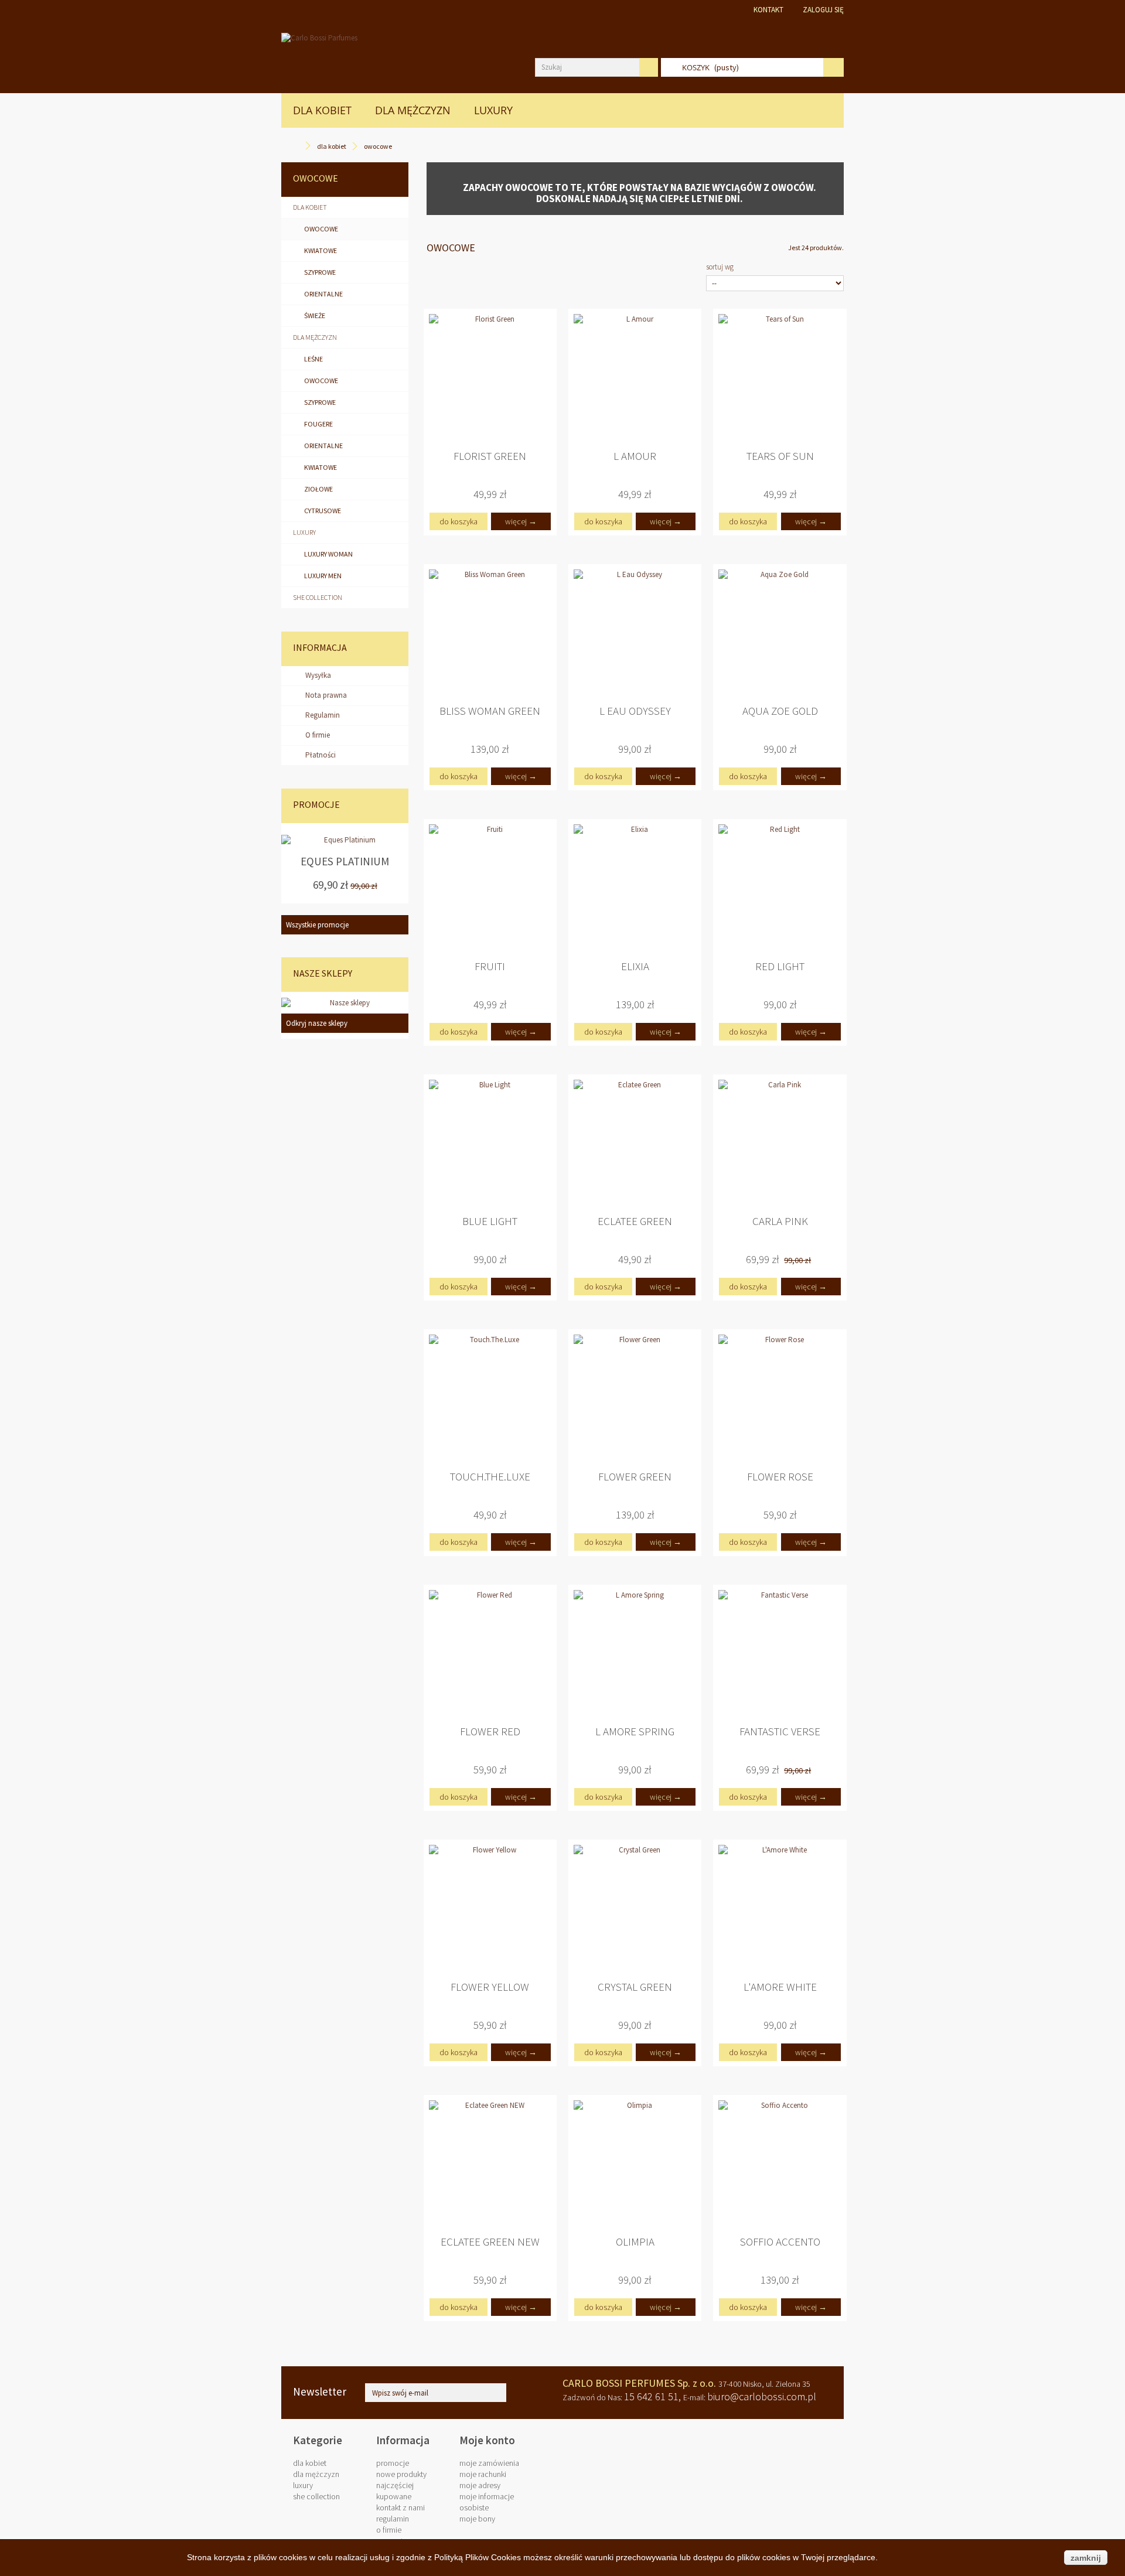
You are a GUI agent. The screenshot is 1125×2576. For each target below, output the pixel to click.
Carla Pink (780, 1221)
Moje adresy (480, 2485)
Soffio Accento (780, 2242)
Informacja (320, 647)
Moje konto (487, 2440)
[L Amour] (635, 375)
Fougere (318, 424)
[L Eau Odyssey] (635, 631)
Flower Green (635, 1477)
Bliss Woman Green (490, 711)
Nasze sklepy (323, 973)
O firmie (317, 735)
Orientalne (323, 294)
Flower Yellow (490, 1987)
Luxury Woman (328, 554)
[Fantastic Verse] (780, 1651)
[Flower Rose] (780, 1396)
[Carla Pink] (780, 1141)
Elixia (635, 966)
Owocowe (321, 229)
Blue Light (490, 1221)
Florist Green (490, 456)
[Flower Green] (635, 1396)
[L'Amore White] (780, 1906)
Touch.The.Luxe (490, 1477)
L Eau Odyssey (635, 711)
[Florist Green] (490, 375)
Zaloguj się (823, 10)
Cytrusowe (322, 511)
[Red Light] (780, 886)
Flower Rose (780, 1477)
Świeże (314, 315)
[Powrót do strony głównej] (297, 146)
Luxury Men (322, 576)
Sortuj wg (720, 267)
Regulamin (322, 715)
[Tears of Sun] (780, 375)
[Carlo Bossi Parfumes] (399, 56)
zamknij (1086, 2558)
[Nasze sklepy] (345, 1003)
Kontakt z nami (400, 2507)
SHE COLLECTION (318, 597)
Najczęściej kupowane (395, 2491)
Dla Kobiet (322, 110)
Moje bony (477, 2519)
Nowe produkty (401, 2474)
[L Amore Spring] (635, 1651)
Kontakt (768, 10)
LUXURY (493, 110)
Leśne (313, 359)
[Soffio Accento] (780, 2162)
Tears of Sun (780, 456)
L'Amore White (780, 1987)
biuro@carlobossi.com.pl (762, 2396)
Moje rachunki (483, 2474)
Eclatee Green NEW (490, 2242)
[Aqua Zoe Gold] (780, 631)
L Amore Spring (635, 1731)
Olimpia (635, 2242)
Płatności (320, 755)
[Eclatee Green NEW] (490, 2162)
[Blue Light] (490, 1141)
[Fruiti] (490, 886)
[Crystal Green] (635, 1906)
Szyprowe (319, 272)
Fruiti (490, 966)
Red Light (780, 966)
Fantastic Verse (780, 1731)
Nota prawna (325, 695)
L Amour (635, 456)
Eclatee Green (635, 1221)
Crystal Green (635, 1987)
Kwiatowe (320, 250)
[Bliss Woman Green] (490, 631)
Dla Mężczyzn (413, 110)
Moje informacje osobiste (487, 2502)
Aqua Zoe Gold (780, 711)
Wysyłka (317, 675)
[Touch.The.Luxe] (490, 1396)
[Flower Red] (490, 1651)
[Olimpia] (635, 2162)
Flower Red (490, 1731)
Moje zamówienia (489, 2463)
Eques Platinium (345, 862)
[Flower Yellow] (490, 1906)
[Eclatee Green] (635, 1141)
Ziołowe (318, 489)
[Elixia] (635, 886)
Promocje (316, 804)
